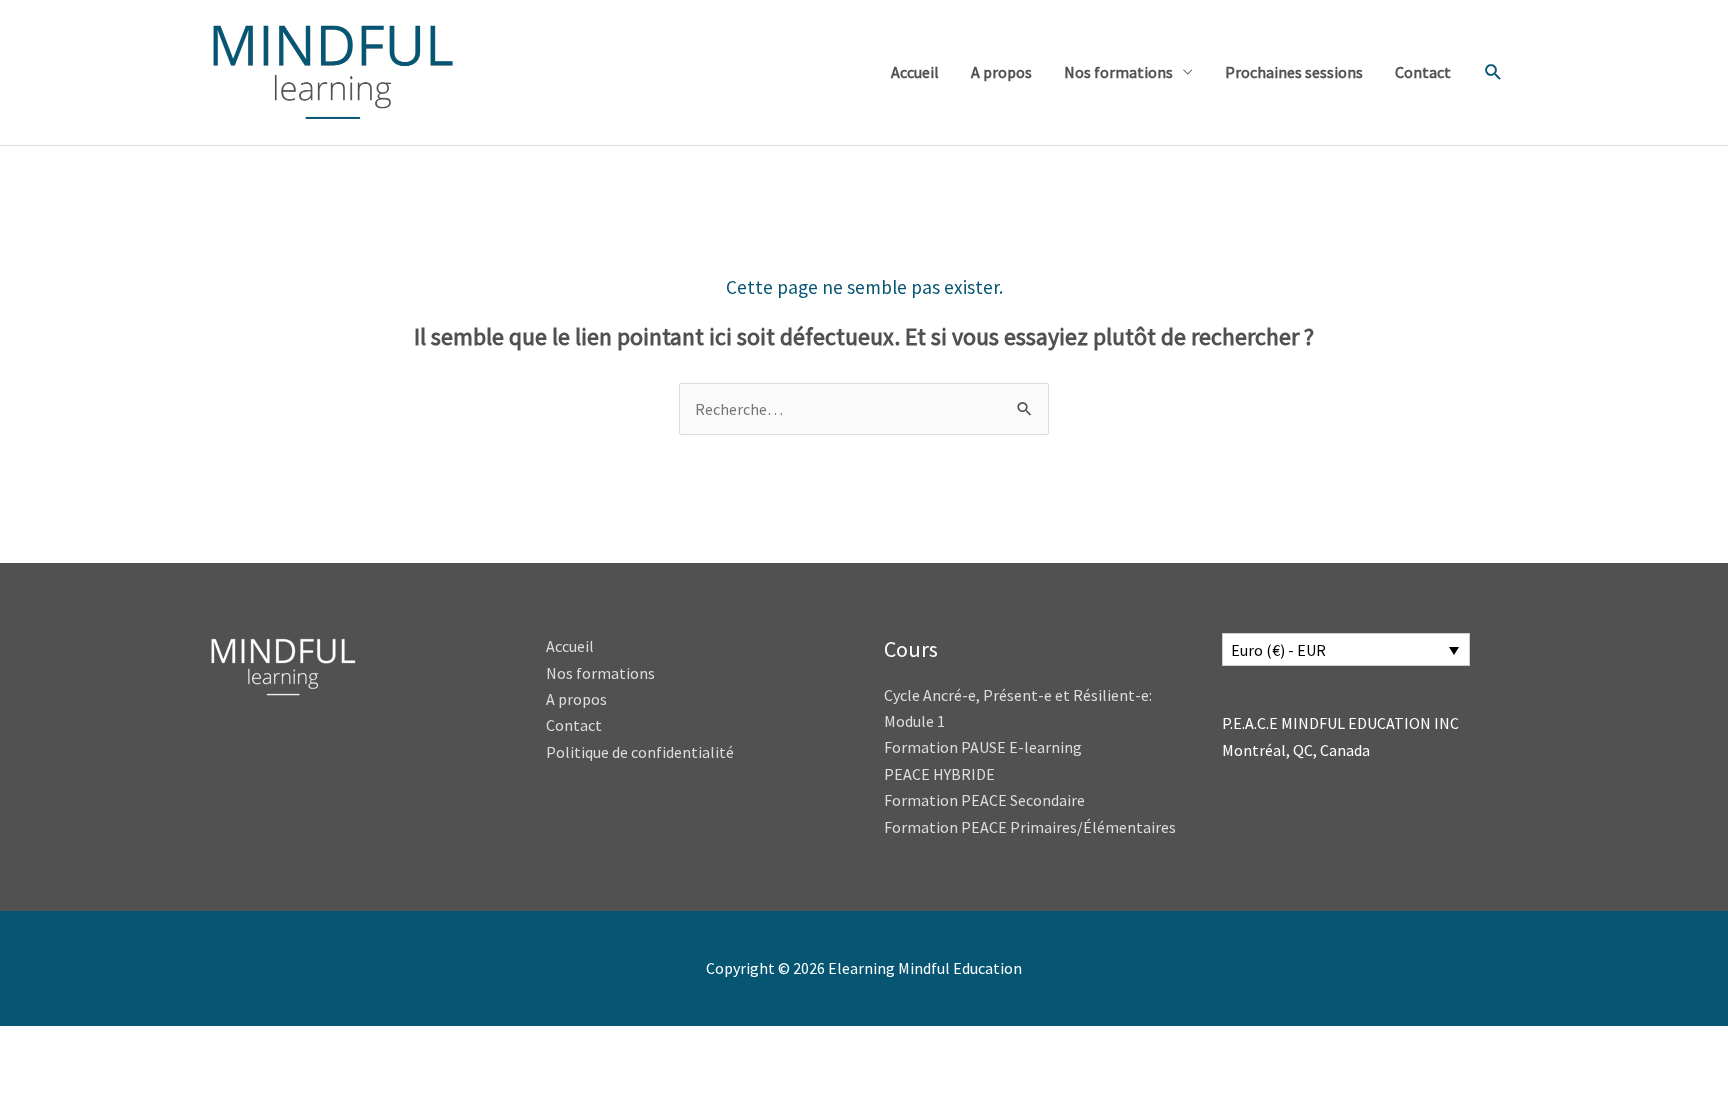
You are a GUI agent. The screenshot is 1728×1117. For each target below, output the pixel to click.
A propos (1001, 72)
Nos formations (1118, 72)
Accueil (915, 72)
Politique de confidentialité (640, 752)
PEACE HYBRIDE (941, 774)
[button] (1493, 72)
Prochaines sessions (1294, 72)
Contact (1423, 72)
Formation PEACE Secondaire (984, 800)
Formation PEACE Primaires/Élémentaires (1030, 827)
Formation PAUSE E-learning (983, 747)
